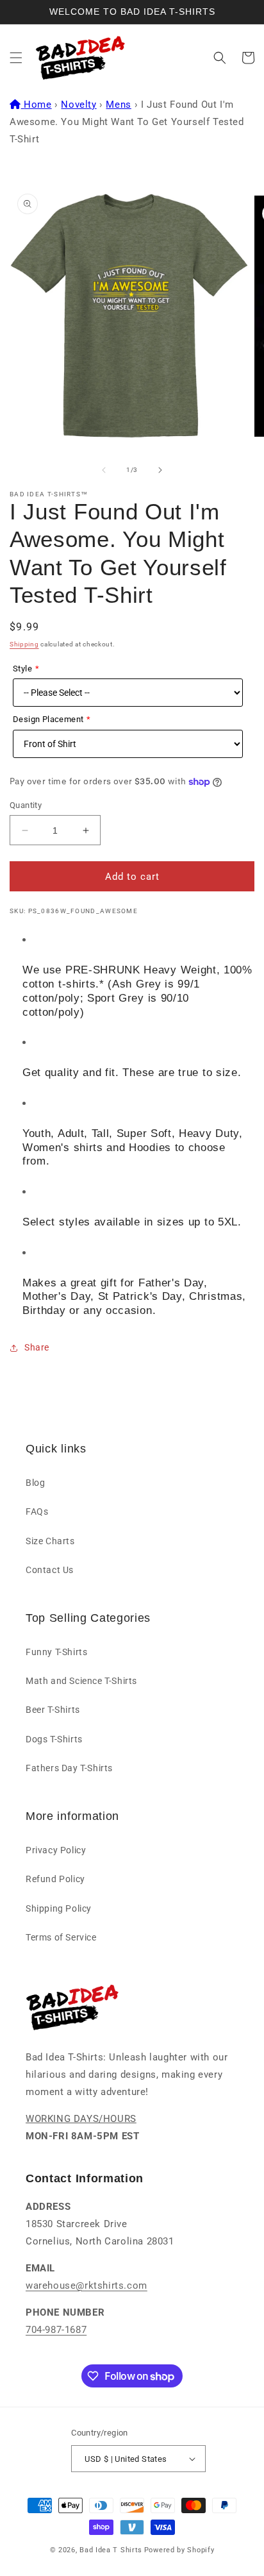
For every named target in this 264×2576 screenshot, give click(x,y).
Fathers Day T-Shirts (69, 1768)
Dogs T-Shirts (54, 1739)
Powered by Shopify (179, 2550)
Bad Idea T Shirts (111, 2550)
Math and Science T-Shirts (81, 1681)
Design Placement (48, 719)
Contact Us (50, 1570)
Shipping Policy (59, 1908)
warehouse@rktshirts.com (87, 2286)
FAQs (37, 1511)
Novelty (78, 105)
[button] (16, 58)
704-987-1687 (56, 2330)
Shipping (24, 644)
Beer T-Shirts (53, 1710)
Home (37, 105)
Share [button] (37, 1347)
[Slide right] (160, 470)
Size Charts (50, 1541)
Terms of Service (61, 1937)
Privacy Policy (56, 1850)
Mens (118, 105)
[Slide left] (104, 470)
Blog (35, 1483)
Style (22, 669)
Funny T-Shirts (56, 1652)
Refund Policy (55, 1879)
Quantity (26, 805)
